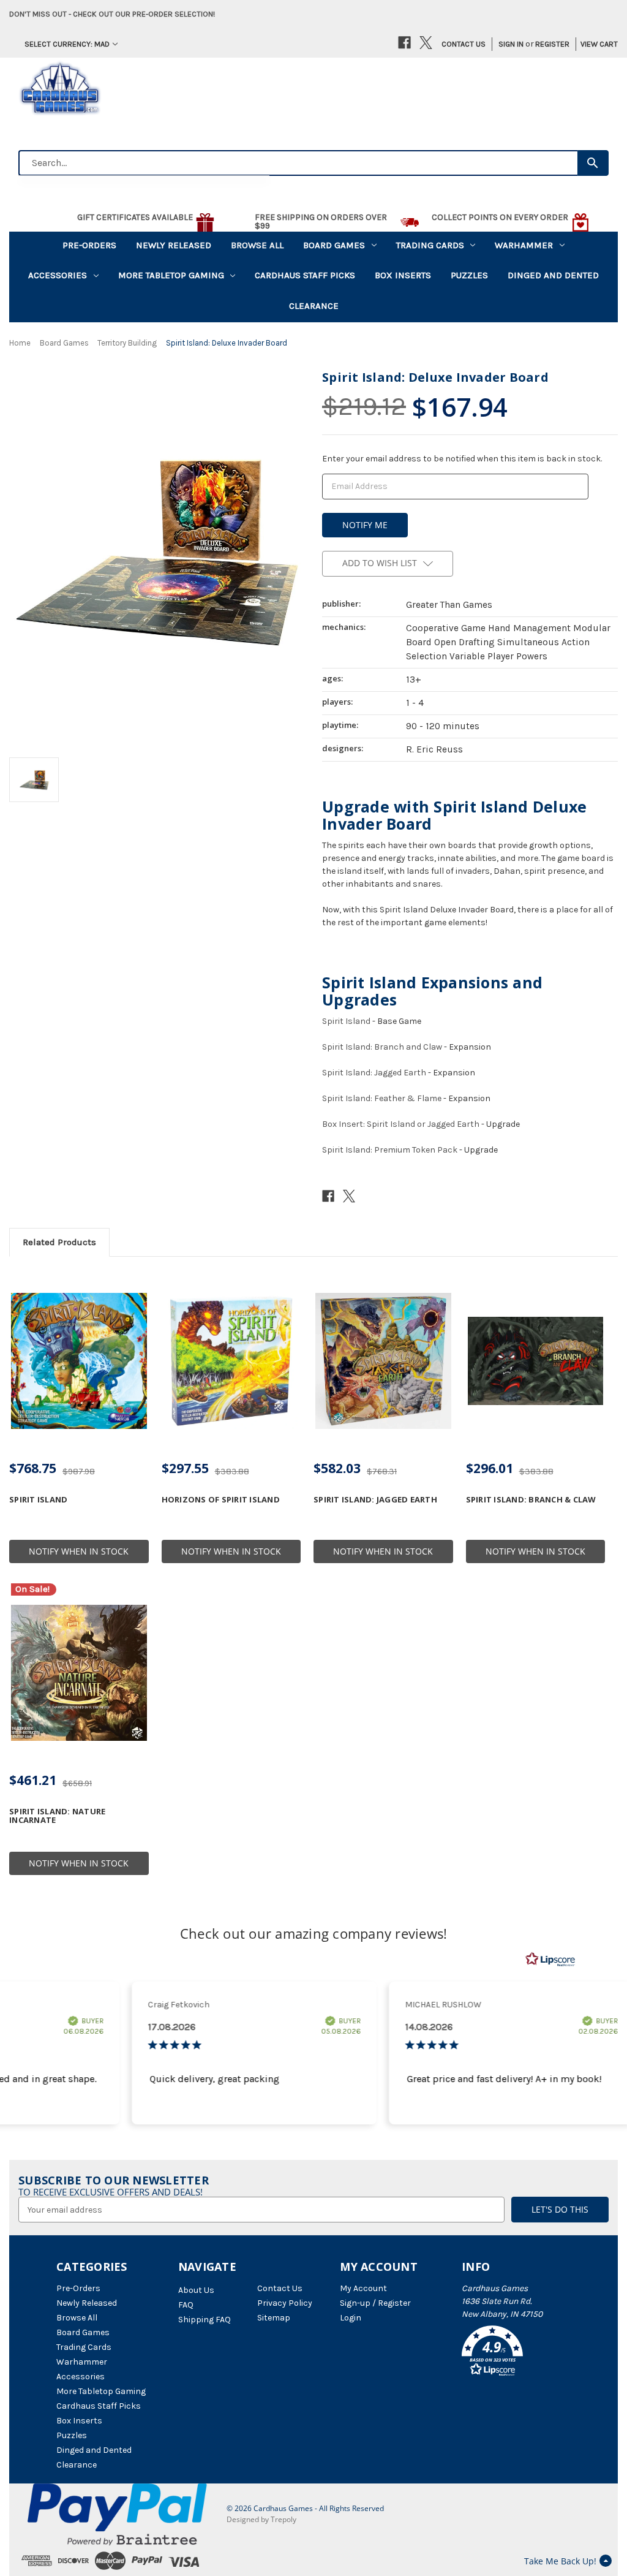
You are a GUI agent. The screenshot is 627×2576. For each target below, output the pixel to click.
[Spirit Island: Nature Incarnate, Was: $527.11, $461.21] (79, 1673)
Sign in (511, 44)
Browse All (257, 245)
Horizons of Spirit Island (221, 1499)
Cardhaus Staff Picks (305, 275)
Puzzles (469, 275)
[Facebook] (404, 43)
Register (552, 44)
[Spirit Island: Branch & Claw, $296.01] (536, 1361)
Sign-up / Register (375, 2303)
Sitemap (274, 2318)
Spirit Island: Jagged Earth (374, 1073)
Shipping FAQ (205, 2320)
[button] (516, 2353)
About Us (196, 2290)
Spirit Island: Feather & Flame (382, 1098)
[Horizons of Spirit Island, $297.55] (231, 1361)
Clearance (314, 306)
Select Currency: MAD (67, 44)
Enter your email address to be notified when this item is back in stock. (462, 459)
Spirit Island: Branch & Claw (531, 1499)
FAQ (186, 2305)
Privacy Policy (285, 2303)
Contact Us (464, 44)
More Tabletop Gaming (171, 275)
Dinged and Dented (553, 275)
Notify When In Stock (79, 1551)
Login (351, 2318)
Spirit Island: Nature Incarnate (57, 1816)
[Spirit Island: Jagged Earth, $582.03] (383, 1361)
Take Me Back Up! (560, 2561)
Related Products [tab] (59, 1242)
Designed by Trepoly (261, 2519)
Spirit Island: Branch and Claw (382, 1047)
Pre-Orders (89, 245)
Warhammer (524, 245)
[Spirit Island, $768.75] (79, 1361)
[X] (426, 43)
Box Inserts (403, 275)
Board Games (334, 245)
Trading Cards (430, 245)
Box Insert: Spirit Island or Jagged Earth (401, 1124)
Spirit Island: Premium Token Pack (390, 1150)
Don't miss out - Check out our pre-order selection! (112, 14)
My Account (363, 2288)
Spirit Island (346, 1021)
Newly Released (174, 245)
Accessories (58, 275)
